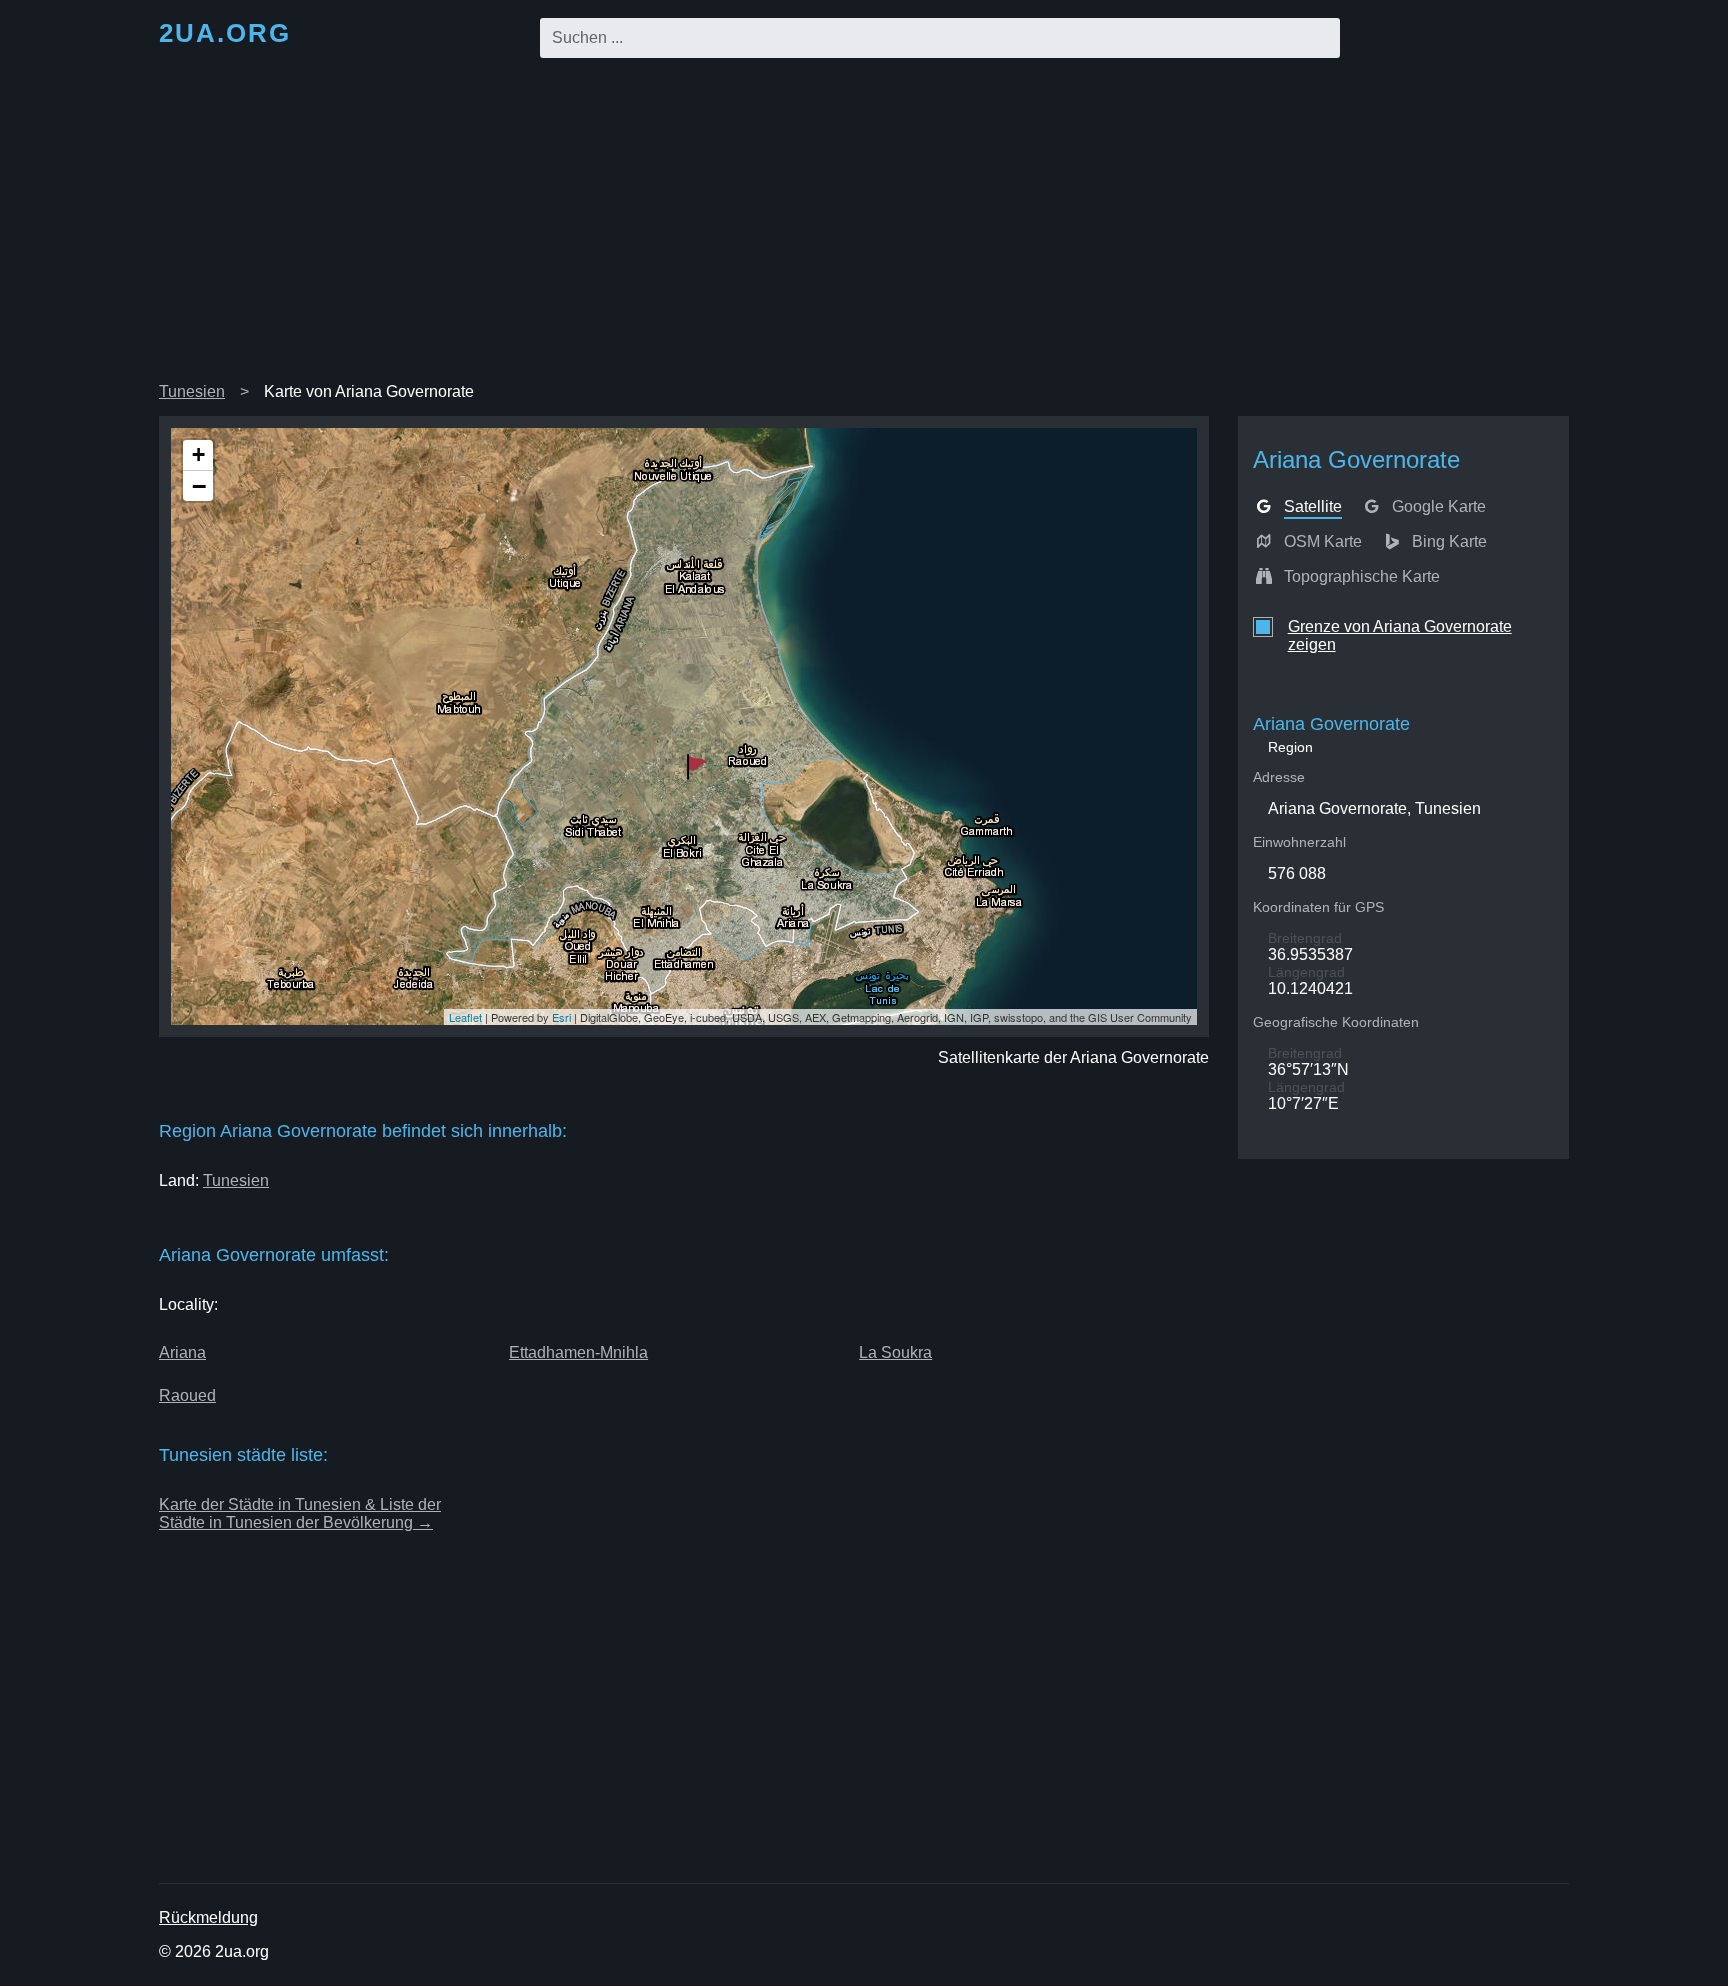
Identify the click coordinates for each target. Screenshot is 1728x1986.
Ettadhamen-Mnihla (578, 1352)
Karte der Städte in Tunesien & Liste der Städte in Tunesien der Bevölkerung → (300, 1513)
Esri (561, 1017)
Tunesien (192, 391)
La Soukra (895, 1352)
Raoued (187, 1395)
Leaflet (465, 1017)
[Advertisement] (864, 224)
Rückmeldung (208, 1917)
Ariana (182, 1352)
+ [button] (198, 454)
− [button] (199, 486)
